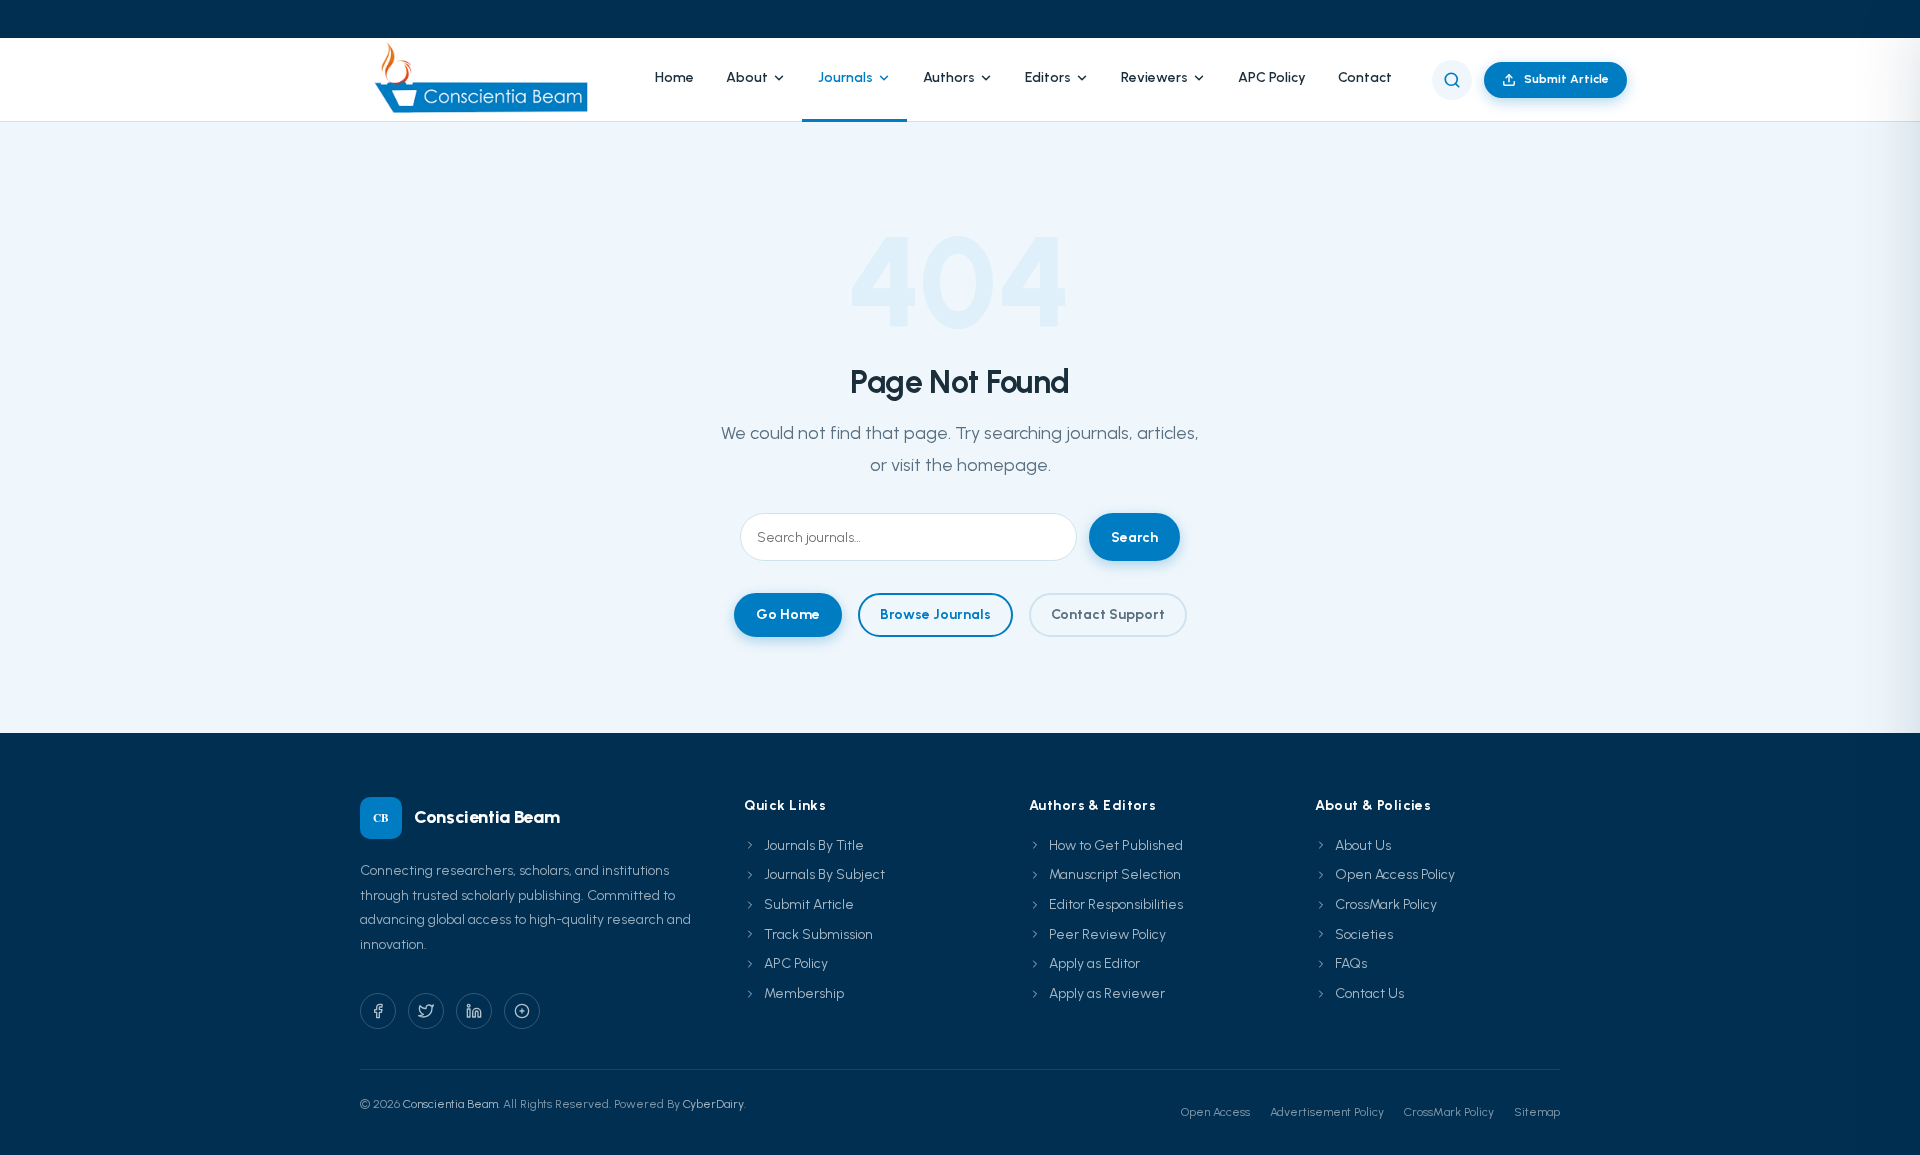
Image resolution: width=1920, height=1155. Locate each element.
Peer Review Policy (1107, 934)
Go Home (788, 614)
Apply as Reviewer (1107, 993)
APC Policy (1272, 77)
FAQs (1351, 963)
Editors (1048, 77)
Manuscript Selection (1115, 874)
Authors (949, 77)
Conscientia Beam (450, 1104)
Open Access (1215, 1112)
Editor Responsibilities (1116, 904)
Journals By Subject (824, 874)
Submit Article (1566, 79)
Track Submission (818, 934)
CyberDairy (713, 1104)
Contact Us (1369, 993)
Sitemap (1537, 1112)
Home (674, 77)
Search (1134, 537)
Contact (1365, 77)
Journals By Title (814, 845)
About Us (1363, 845)
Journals (845, 77)
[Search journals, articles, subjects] (1452, 80)
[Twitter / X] (426, 1011)
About (747, 77)
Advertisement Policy (1327, 1112)
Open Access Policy (1395, 874)
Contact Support (1108, 614)
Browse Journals (935, 614)
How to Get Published (1116, 845)
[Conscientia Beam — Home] (487, 79)
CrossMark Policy (1386, 904)
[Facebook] (378, 1011)
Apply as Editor (1094, 963)
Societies (1364, 934)
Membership (804, 993)
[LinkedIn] (474, 1011)
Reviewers (1154, 77)
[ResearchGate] (522, 1011)
